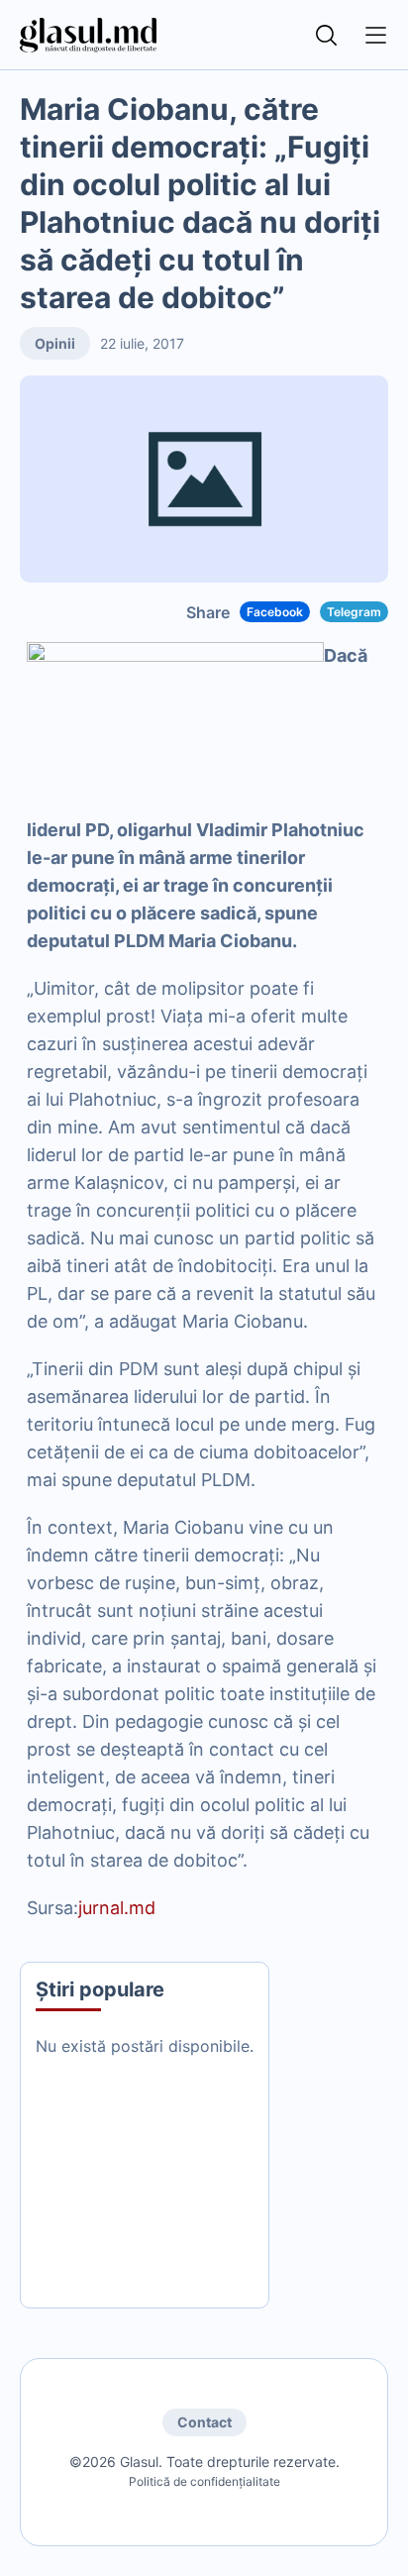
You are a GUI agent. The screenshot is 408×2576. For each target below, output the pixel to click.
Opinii (55, 343)
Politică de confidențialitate (204, 2481)
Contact (204, 2422)
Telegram (354, 612)
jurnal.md (117, 1908)
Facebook (275, 612)
